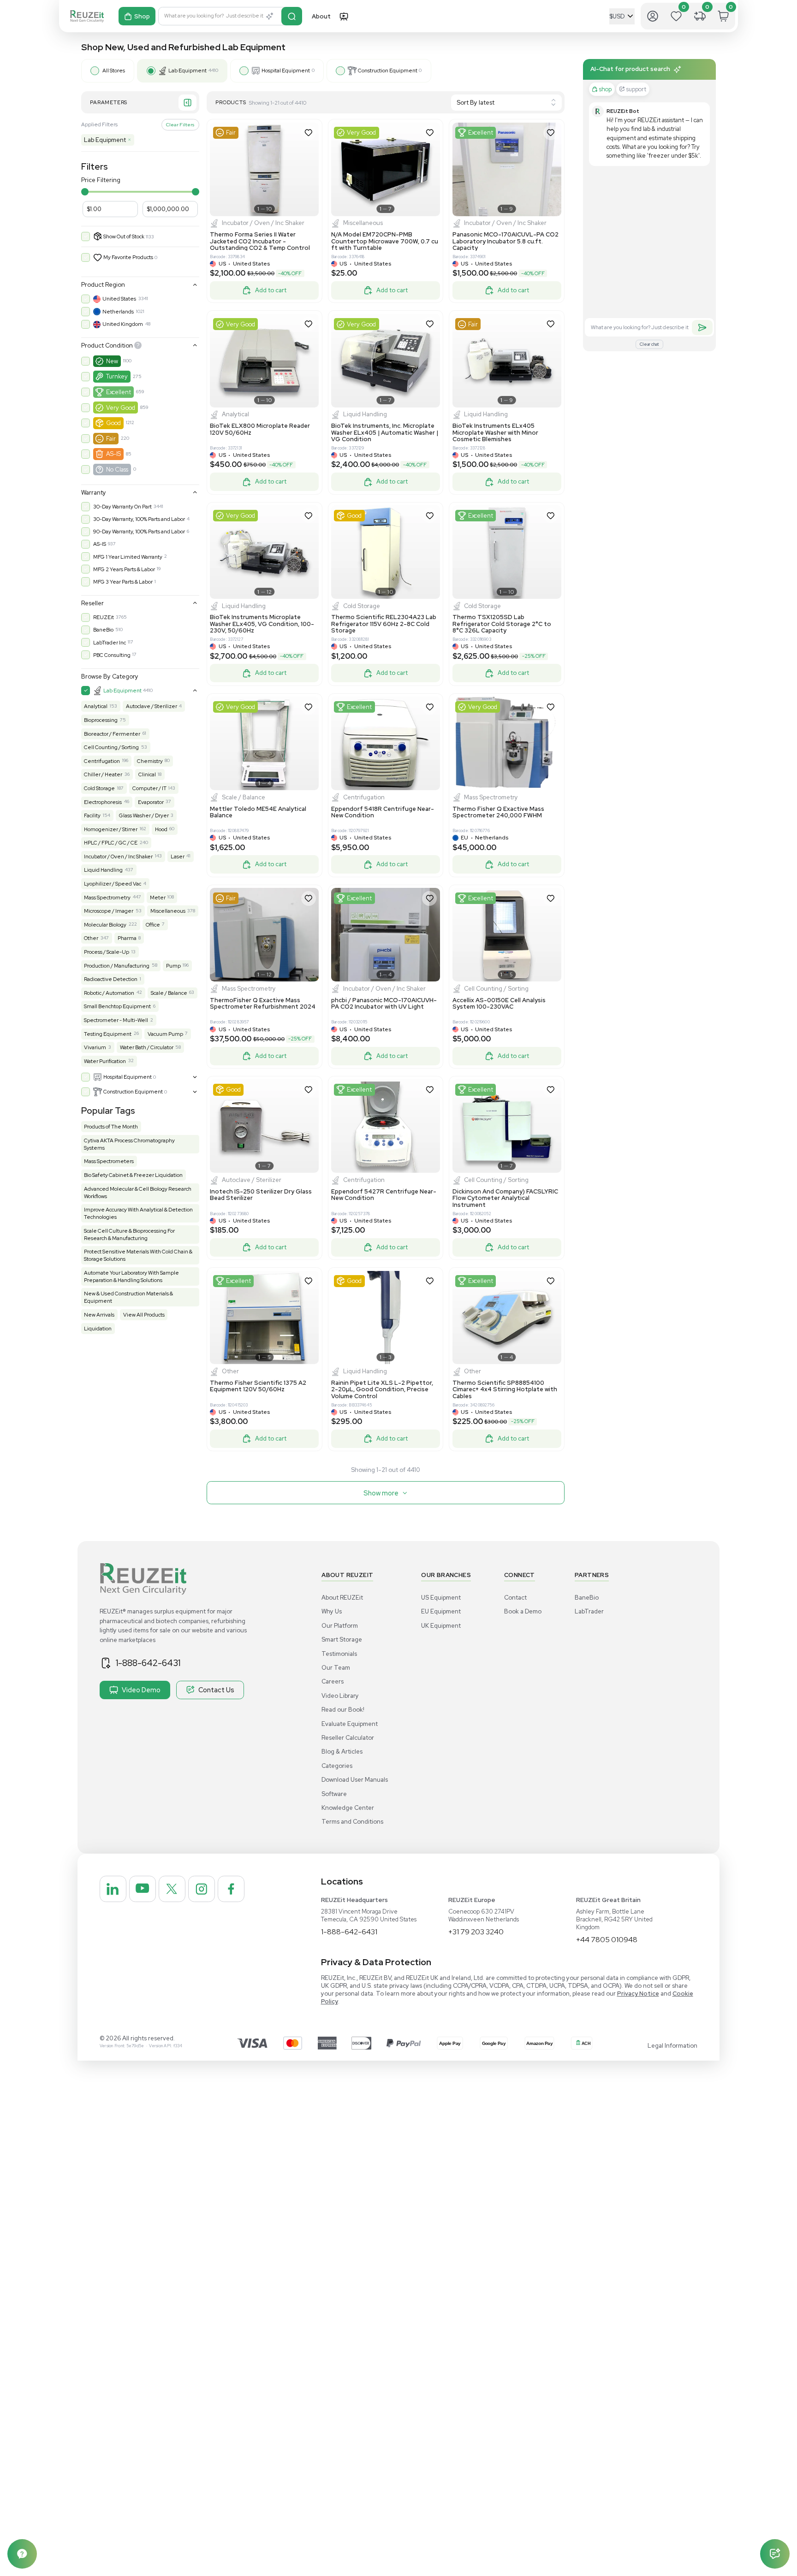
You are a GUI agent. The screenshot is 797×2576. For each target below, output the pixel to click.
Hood (161, 829)
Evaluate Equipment (350, 1724)
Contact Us (216, 1690)
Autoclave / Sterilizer (152, 706)
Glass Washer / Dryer (144, 815)
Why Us (332, 1611)
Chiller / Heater (103, 774)
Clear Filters (180, 124)
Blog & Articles (342, 1752)
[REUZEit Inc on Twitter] (172, 1889)
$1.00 (94, 209)
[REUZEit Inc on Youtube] (143, 1889)
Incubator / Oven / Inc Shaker (118, 857)
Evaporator (151, 802)
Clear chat (649, 344)
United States (119, 299)
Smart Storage (342, 1640)
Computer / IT (149, 788)
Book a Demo (523, 1611)
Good (113, 423)
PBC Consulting (112, 655)
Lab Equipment (107, 140)
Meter (158, 898)
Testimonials (339, 1654)
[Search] (292, 16)
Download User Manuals (355, 1780)
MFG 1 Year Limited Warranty (128, 557)
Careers (333, 1681)
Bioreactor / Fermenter (112, 734)
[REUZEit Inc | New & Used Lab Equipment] (87, 16)
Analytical (96, 706)
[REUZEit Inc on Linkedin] (113, 1889)
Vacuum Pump (165, 1034)
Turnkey (117, 376)
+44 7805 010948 (607, 1940)
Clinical (147, 774)
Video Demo (141, 1690)
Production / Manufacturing (117, 966)
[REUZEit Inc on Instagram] (202, 1889)
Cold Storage (99, 788)
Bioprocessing (101, 720)
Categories (337, 1766)
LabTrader (589, 1611)
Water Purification (105, 1061)
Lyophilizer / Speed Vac (113, 884)
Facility (92, 815)
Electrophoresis (103, 802)
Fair (111, 439)
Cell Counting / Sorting (111, 747)
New (112, 361)
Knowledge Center (348, 1808)
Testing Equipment (108, 1034)
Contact (515, 1598)
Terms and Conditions (352, 1822)
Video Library (340, 1696)
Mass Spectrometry (107, 898)
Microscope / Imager (109, 911)
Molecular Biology (105, 925)
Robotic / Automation (109, 993)
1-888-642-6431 (148, 1663)
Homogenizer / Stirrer (111, 829)
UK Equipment (441, 1626)
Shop (142, 16)
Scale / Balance (169, 993)
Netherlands (118, 312)
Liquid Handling (103, 870)
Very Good (121, 408)
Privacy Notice (638, 1994)
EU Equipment (441, 1611)
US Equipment (441, 1598)
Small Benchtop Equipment (117, 1006)
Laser (178, 857)
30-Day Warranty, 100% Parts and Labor (139, 519)
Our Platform (340, 1626)
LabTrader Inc (110, 643)
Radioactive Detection (111, 979)
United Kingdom (123, 324)
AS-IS (113, 454)
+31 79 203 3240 (476, 1932)
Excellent (119, 392)
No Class (117, 470)
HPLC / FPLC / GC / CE (111, 843)
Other (91, 938)
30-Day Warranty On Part (122, 507)
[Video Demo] (344, 16)
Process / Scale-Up (107, 952)
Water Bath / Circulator (147, 1047)
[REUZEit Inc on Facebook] (231, 1889)
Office (153, 925)
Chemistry (150, 761)
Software (334, 1794)
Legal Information (672, 2046)
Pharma (127, 938)
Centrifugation (102, 761)
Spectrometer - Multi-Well (116, 1020)
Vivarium (95, 1047)
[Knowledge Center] (22, 2554)
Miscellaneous (168, 911)
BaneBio (103, 630)
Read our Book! (343, 1710)
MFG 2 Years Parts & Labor (124, 569)
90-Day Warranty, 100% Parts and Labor (139, 532)
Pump (173, 966)
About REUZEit (342, 1598)
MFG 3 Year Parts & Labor (123, 582)
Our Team (336, 1668)
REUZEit (104, 617)
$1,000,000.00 (168, 209)
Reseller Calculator (348, 1738)
